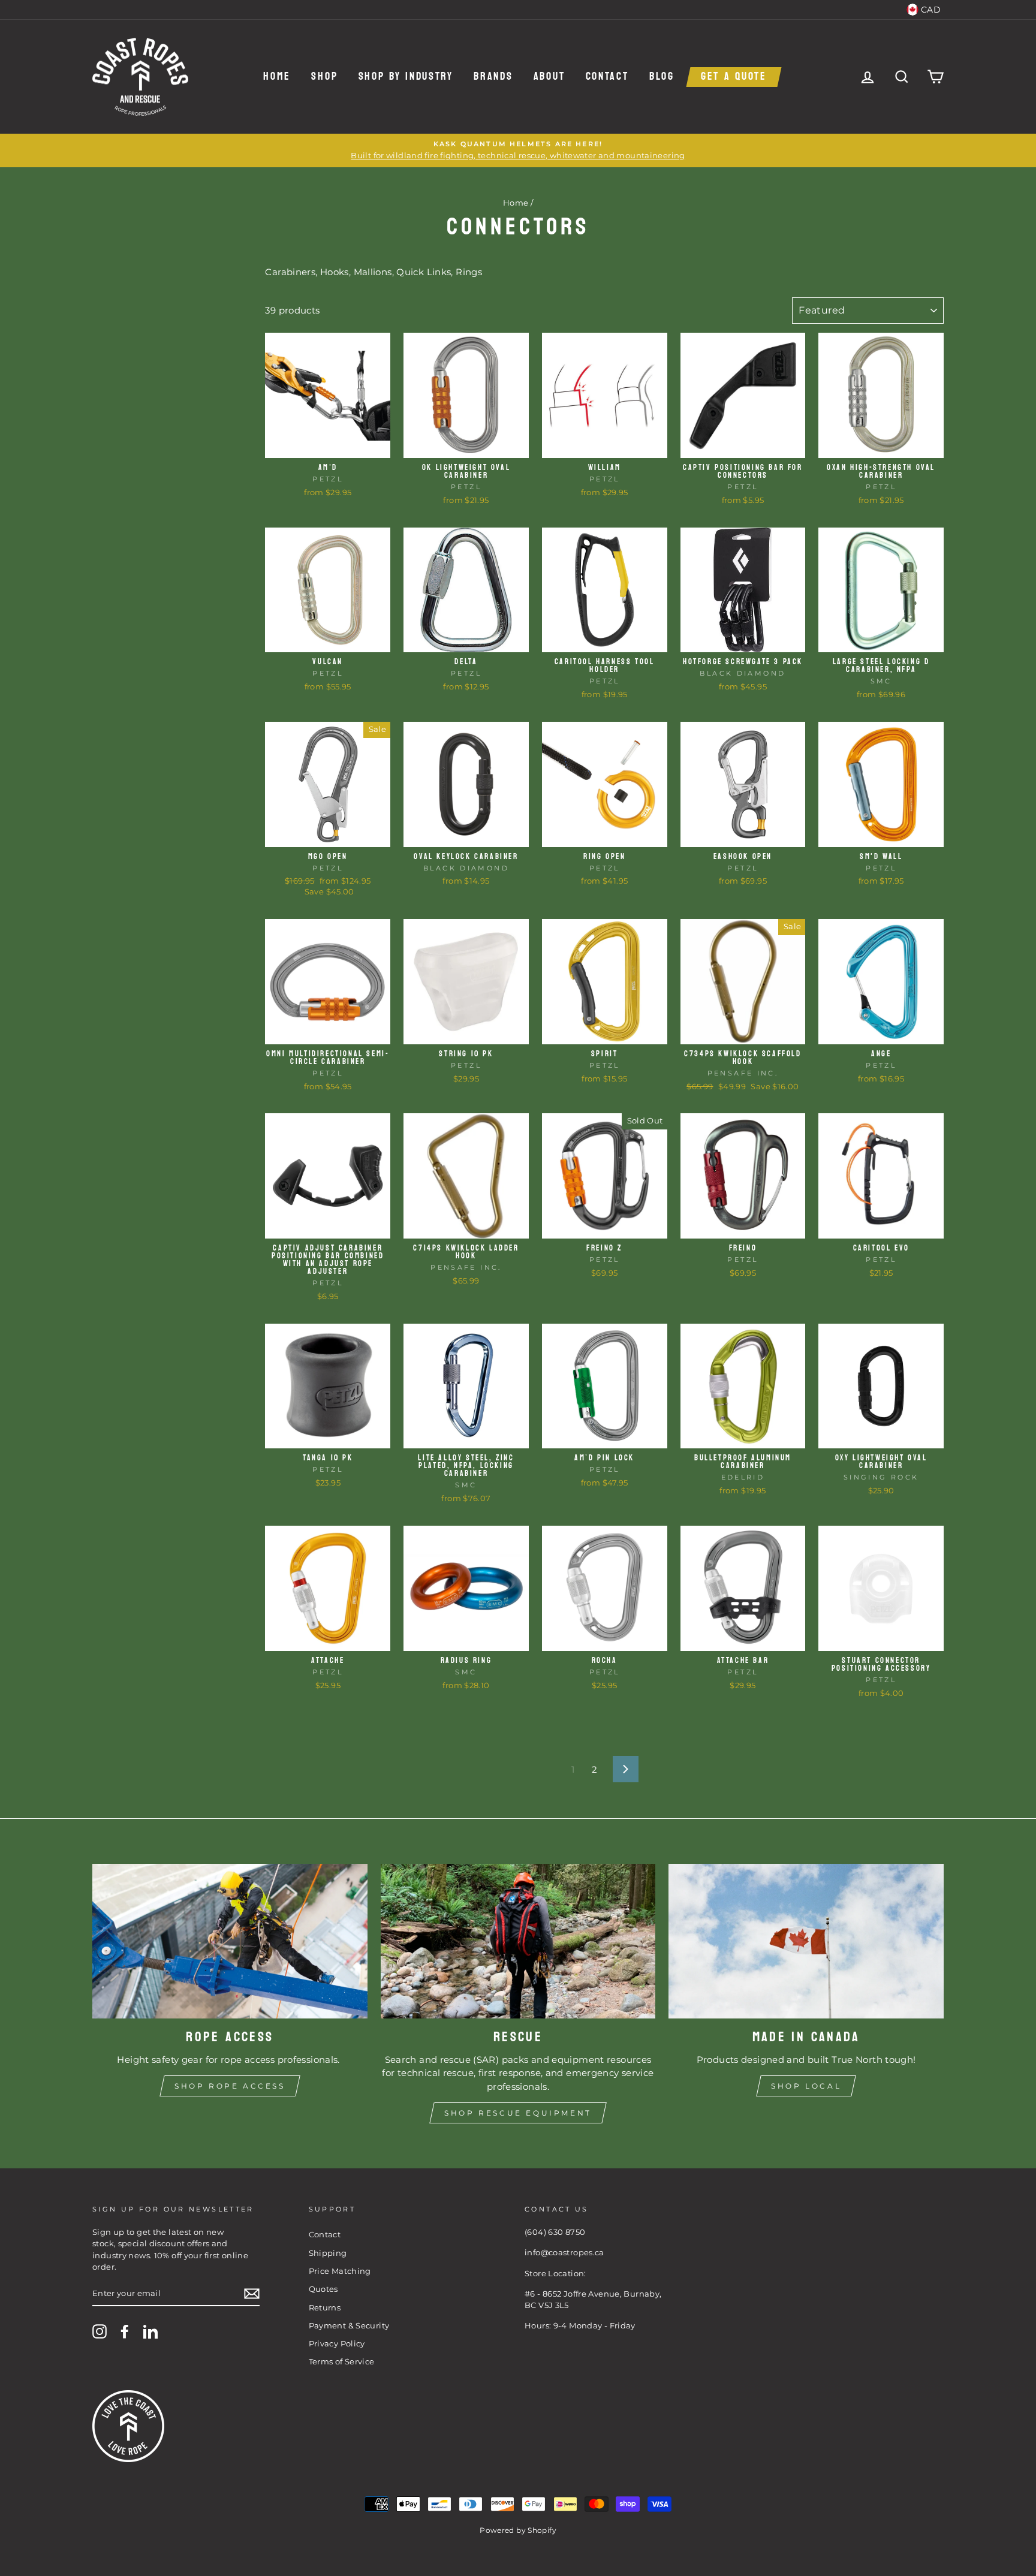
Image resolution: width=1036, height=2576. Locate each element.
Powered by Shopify (518, 2530)
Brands (493, 77)
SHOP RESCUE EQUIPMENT (518, 2113)
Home (277, 77)
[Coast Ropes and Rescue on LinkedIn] (150, 2331)
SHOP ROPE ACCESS (230, 2086)
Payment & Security (349, 2326)
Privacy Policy (337, 2344)
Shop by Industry (406, 77)
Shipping (328, 2253)
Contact (607, 77)
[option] (518, 150)
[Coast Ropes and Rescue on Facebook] (125, 2331)
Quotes (323, 2289)
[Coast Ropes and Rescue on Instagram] (100, 2331)
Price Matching (340, 2271)
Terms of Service (342, 2362)
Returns (325, 2308)
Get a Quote (734, 77)
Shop (324, 77)
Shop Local (806, 2086)
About (549, 77)
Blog (662, 77)
